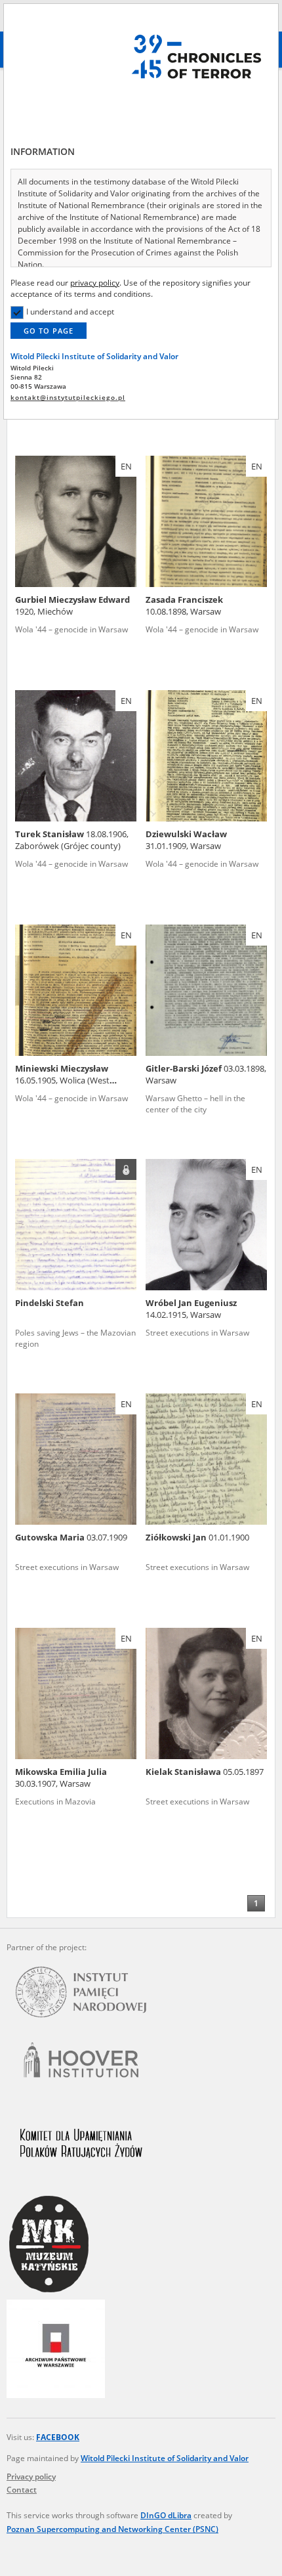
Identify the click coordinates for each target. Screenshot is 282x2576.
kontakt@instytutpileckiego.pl (68, 398)
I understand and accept (70, 312)
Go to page (49, 331)
